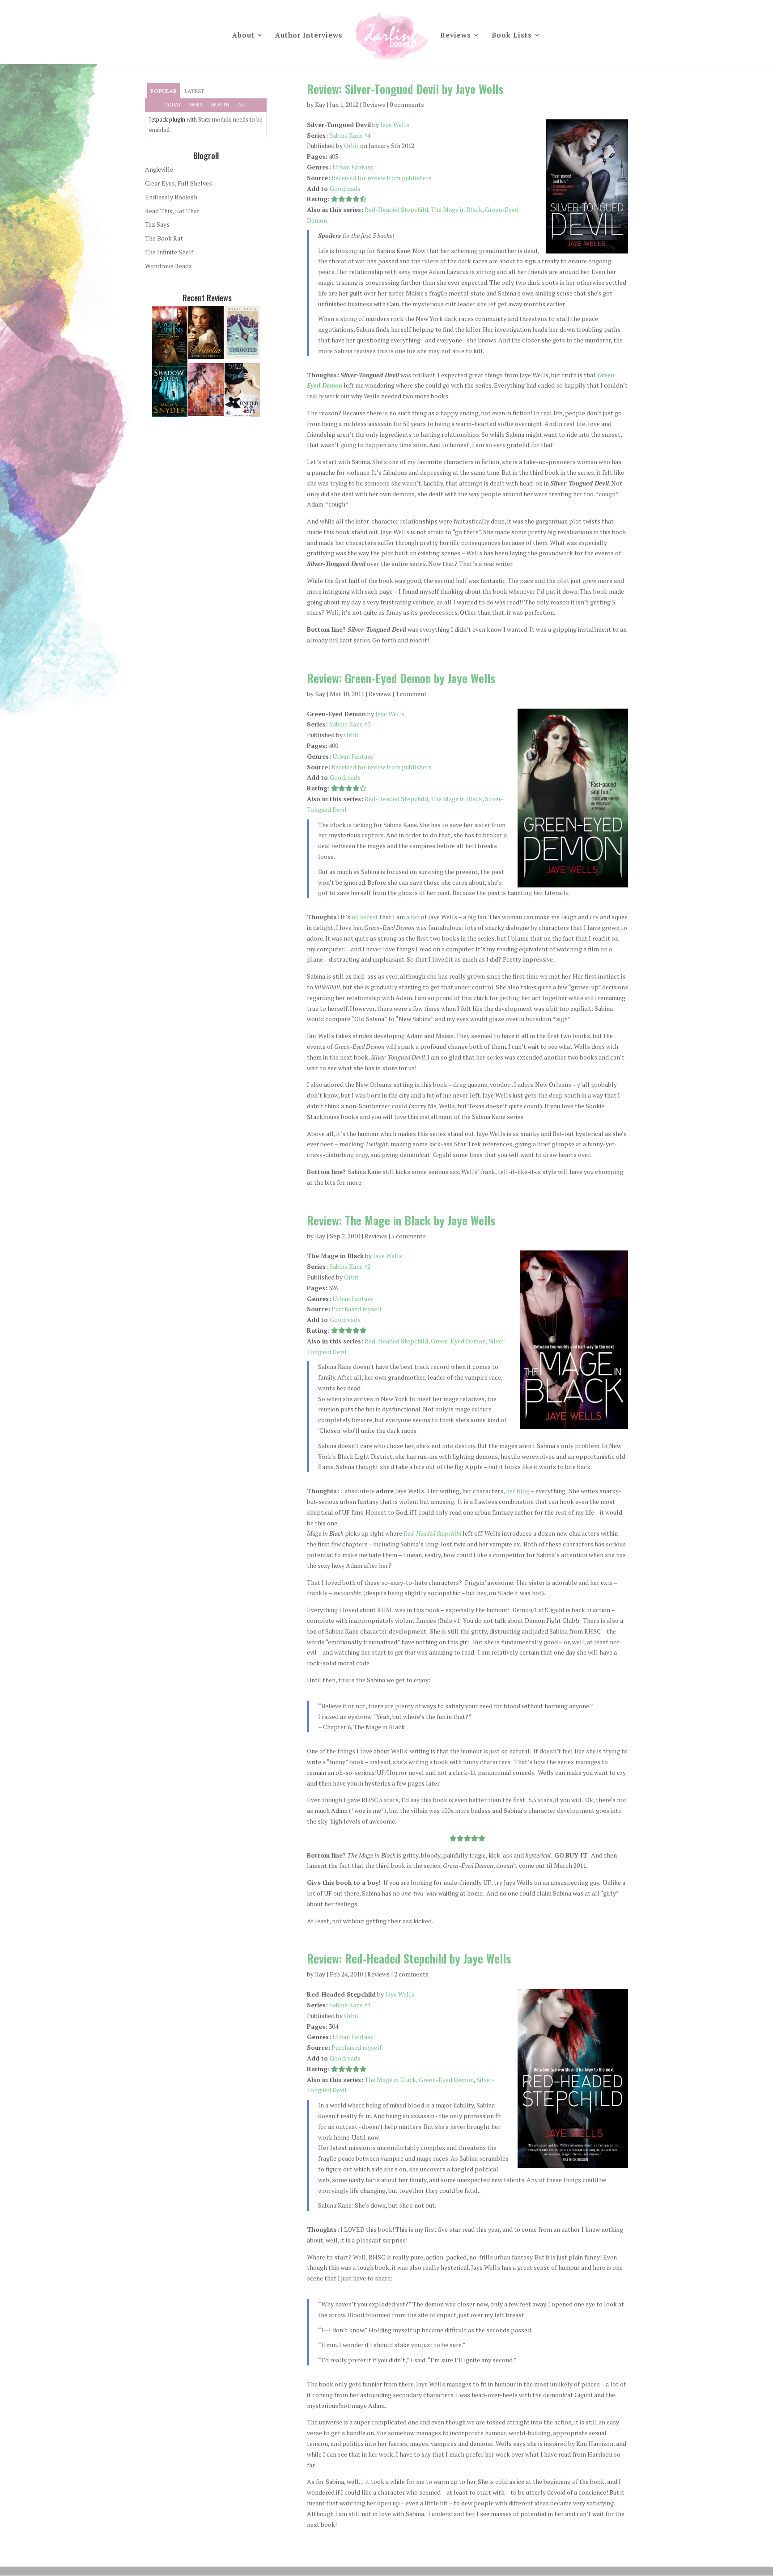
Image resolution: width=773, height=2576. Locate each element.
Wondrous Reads (168, 266)
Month (220, 105)
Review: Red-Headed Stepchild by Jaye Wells (409, 1958)
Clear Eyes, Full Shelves (178, 183)
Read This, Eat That (172, 211)
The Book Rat (164, 238)
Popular (164, 91)
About (243, 36)
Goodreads (345, 188)
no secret (365, 917)
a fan (413, 917)
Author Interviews (309, 36)
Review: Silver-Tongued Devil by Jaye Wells (405, 89)
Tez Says (157, 224)
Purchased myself (357, 1309)
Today (173, 105)
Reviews (456, 36)
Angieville (159, 169)
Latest (194, 91)
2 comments (411, 1974)
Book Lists (512, 36)
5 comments (409, 1236)
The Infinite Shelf (169, 252)
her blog (518, 1491)
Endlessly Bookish (171, 197)
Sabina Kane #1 (350, 2005)
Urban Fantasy (353, 167)
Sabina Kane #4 (350, 135)
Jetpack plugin (167, 119)
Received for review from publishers (382, 178)
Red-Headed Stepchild (396, 209)
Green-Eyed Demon (458, 1341)
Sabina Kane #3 (350, 724)
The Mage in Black (457, 209)
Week (196, 105)
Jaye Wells (395, 125)
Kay (320, 104)
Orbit (351, 146)
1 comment (411, 694)
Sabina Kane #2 (350, 1266)
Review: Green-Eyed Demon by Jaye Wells (401, 678)
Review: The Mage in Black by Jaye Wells (401, 1220)
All (242, 105)
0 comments (407, 104)
